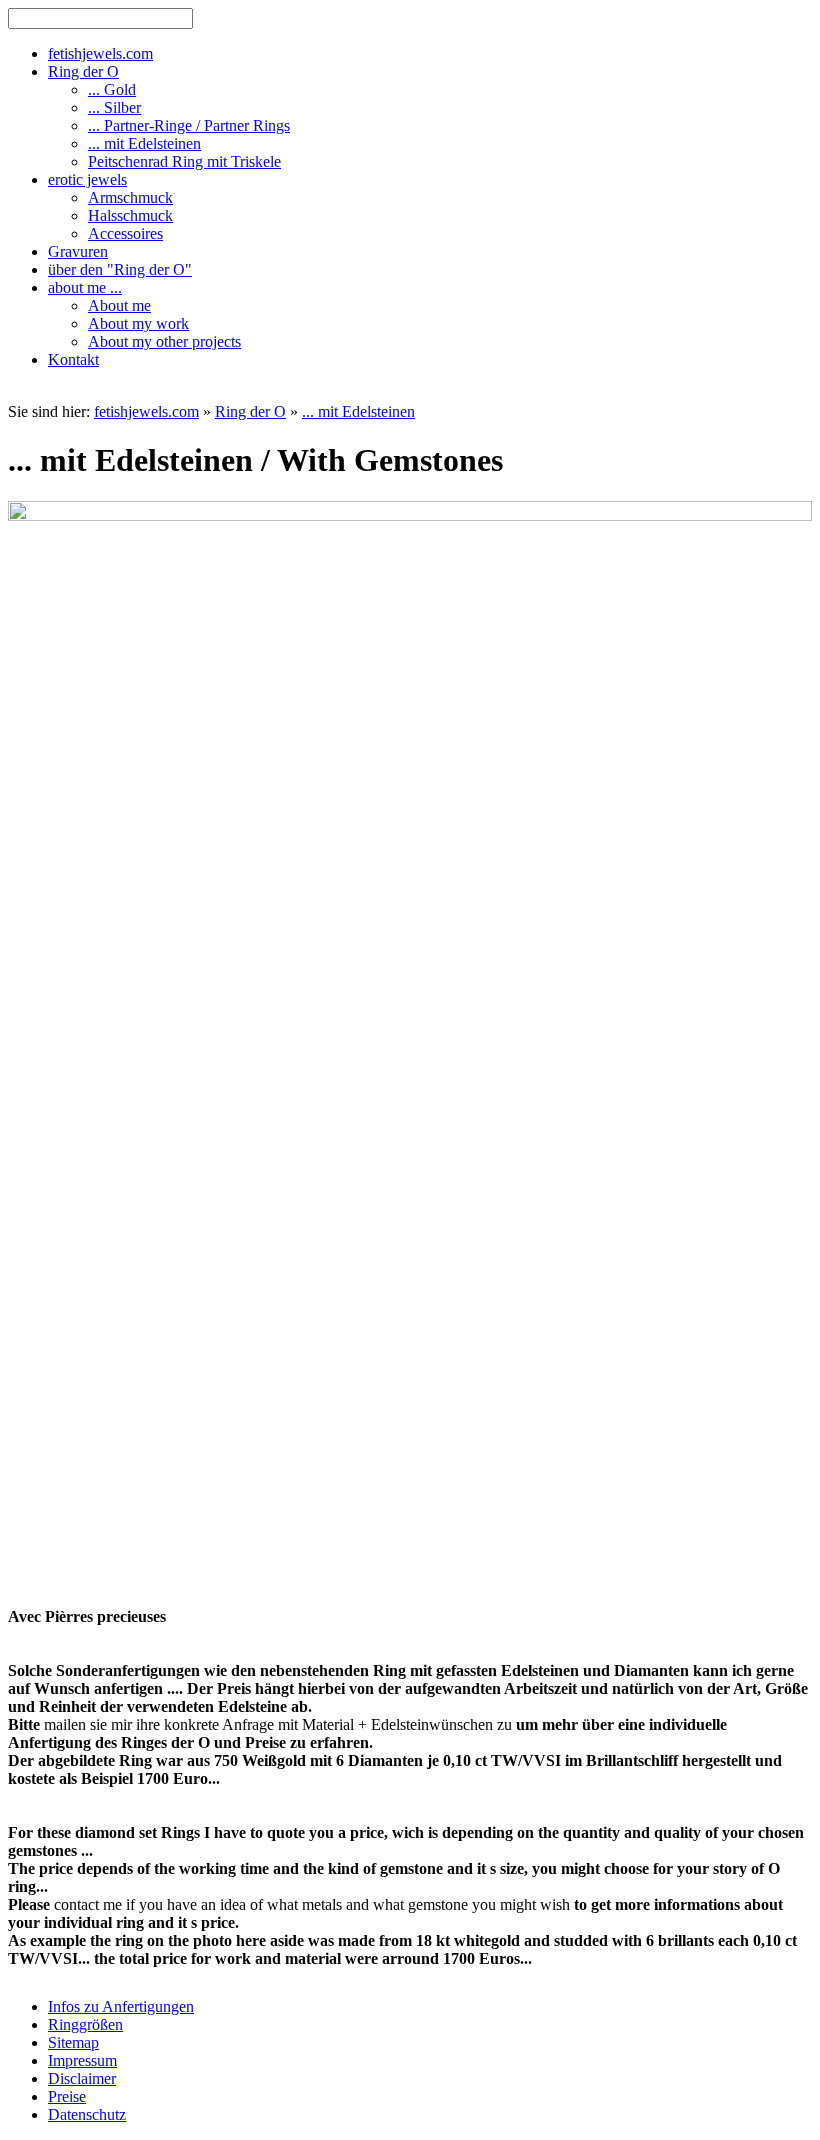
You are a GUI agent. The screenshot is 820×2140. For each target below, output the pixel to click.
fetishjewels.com (146, 411)
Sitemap (73, 2042)
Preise (67, 2096)
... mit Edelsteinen (358, 411)
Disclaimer (82, 2078)
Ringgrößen (85, 2024)
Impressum (82, 2060)
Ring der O (250, 411)
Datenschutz (87, 2114)
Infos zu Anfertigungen (121, 2006)
